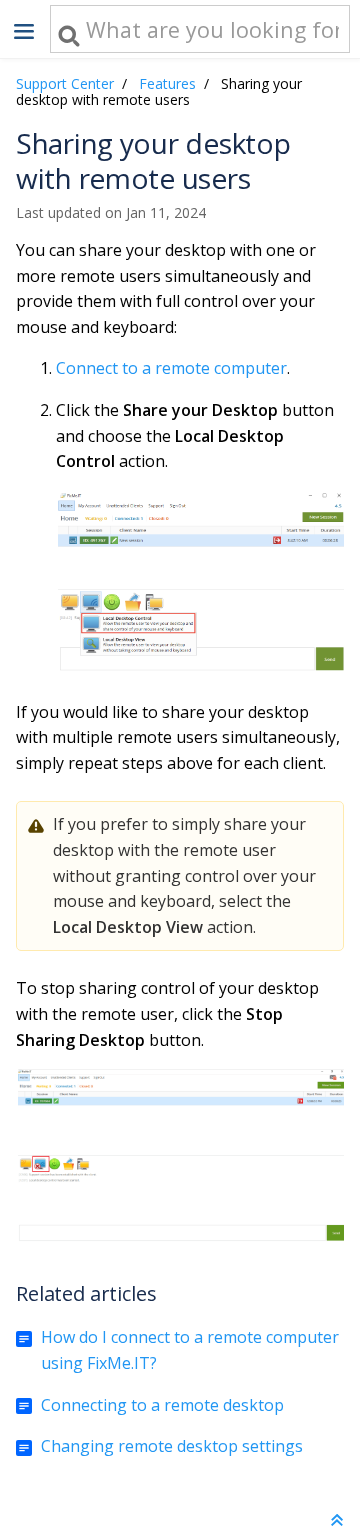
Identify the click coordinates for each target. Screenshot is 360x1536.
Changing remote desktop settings (172, 1446)
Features (167, 83)
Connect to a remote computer (171, 368)
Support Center (65, 83)
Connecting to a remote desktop (162, 1405)
